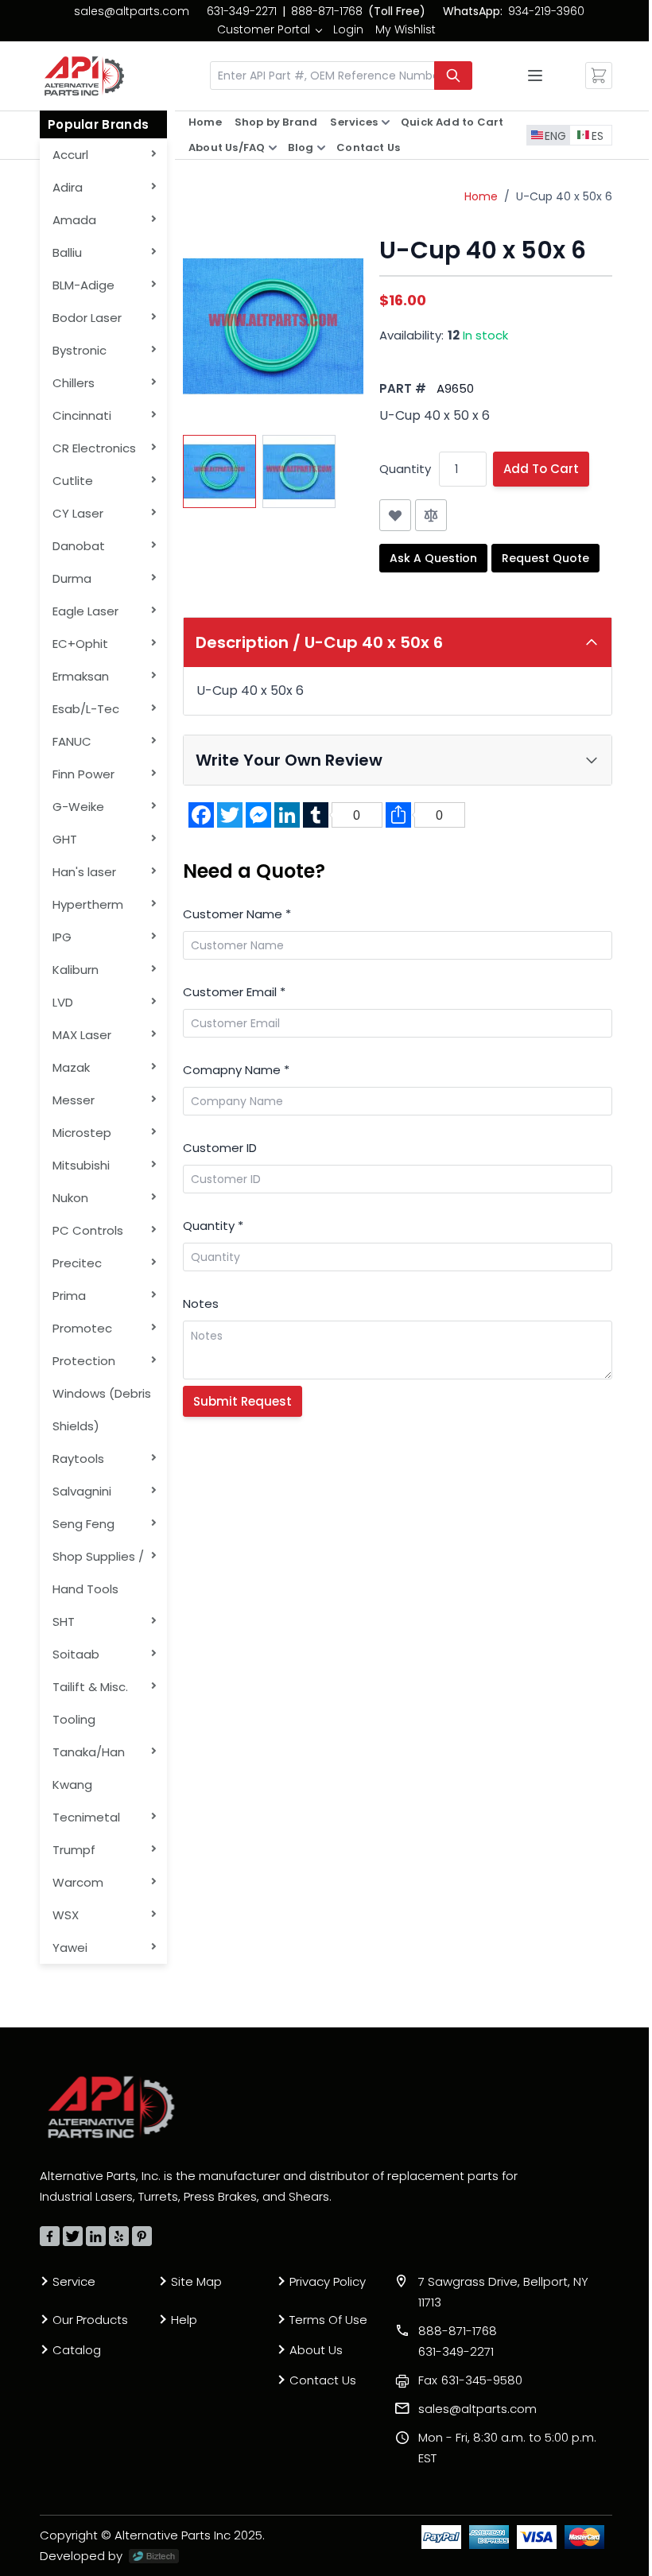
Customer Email (234, 992)
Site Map (196, 2281)
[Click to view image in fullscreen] (273, 326)
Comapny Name (236, 1070)
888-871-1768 (327, 11)
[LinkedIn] (96, 2236)
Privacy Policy (328, 2281)
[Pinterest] (142, 2236)
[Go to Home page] (84, 76)
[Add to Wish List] (395, 515)
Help (184, 2320)
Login (348, 29)
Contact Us (368, 147)
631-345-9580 (470, 2380)
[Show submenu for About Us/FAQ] (273, 148)
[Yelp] (119, 2236)
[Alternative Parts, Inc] (111, 2107)
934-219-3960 (546, 11)
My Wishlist (406, 29)
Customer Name (237, 914)
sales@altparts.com (132, 11)
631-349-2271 (242, 11)
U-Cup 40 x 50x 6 (564, 196)
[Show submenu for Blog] (321, 148)
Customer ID (220, 1148)
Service (74, 2281)
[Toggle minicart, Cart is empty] (599, 76)
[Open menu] (535, 76)
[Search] (453, 76)
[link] (269, 29)
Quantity (405, 469)
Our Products (90, 2320)
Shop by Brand (276, 122)
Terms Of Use (328, 2320)
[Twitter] (73, 2236)
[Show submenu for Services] (386, 122)
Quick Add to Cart (452, 122)
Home (205, 122)
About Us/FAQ (227, 147)
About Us (316, 2350)
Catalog (77, 2350)
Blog (301, 147)
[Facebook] (50, 2236)
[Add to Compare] (431, 515)
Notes (201, 1304)
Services (354, 122)
